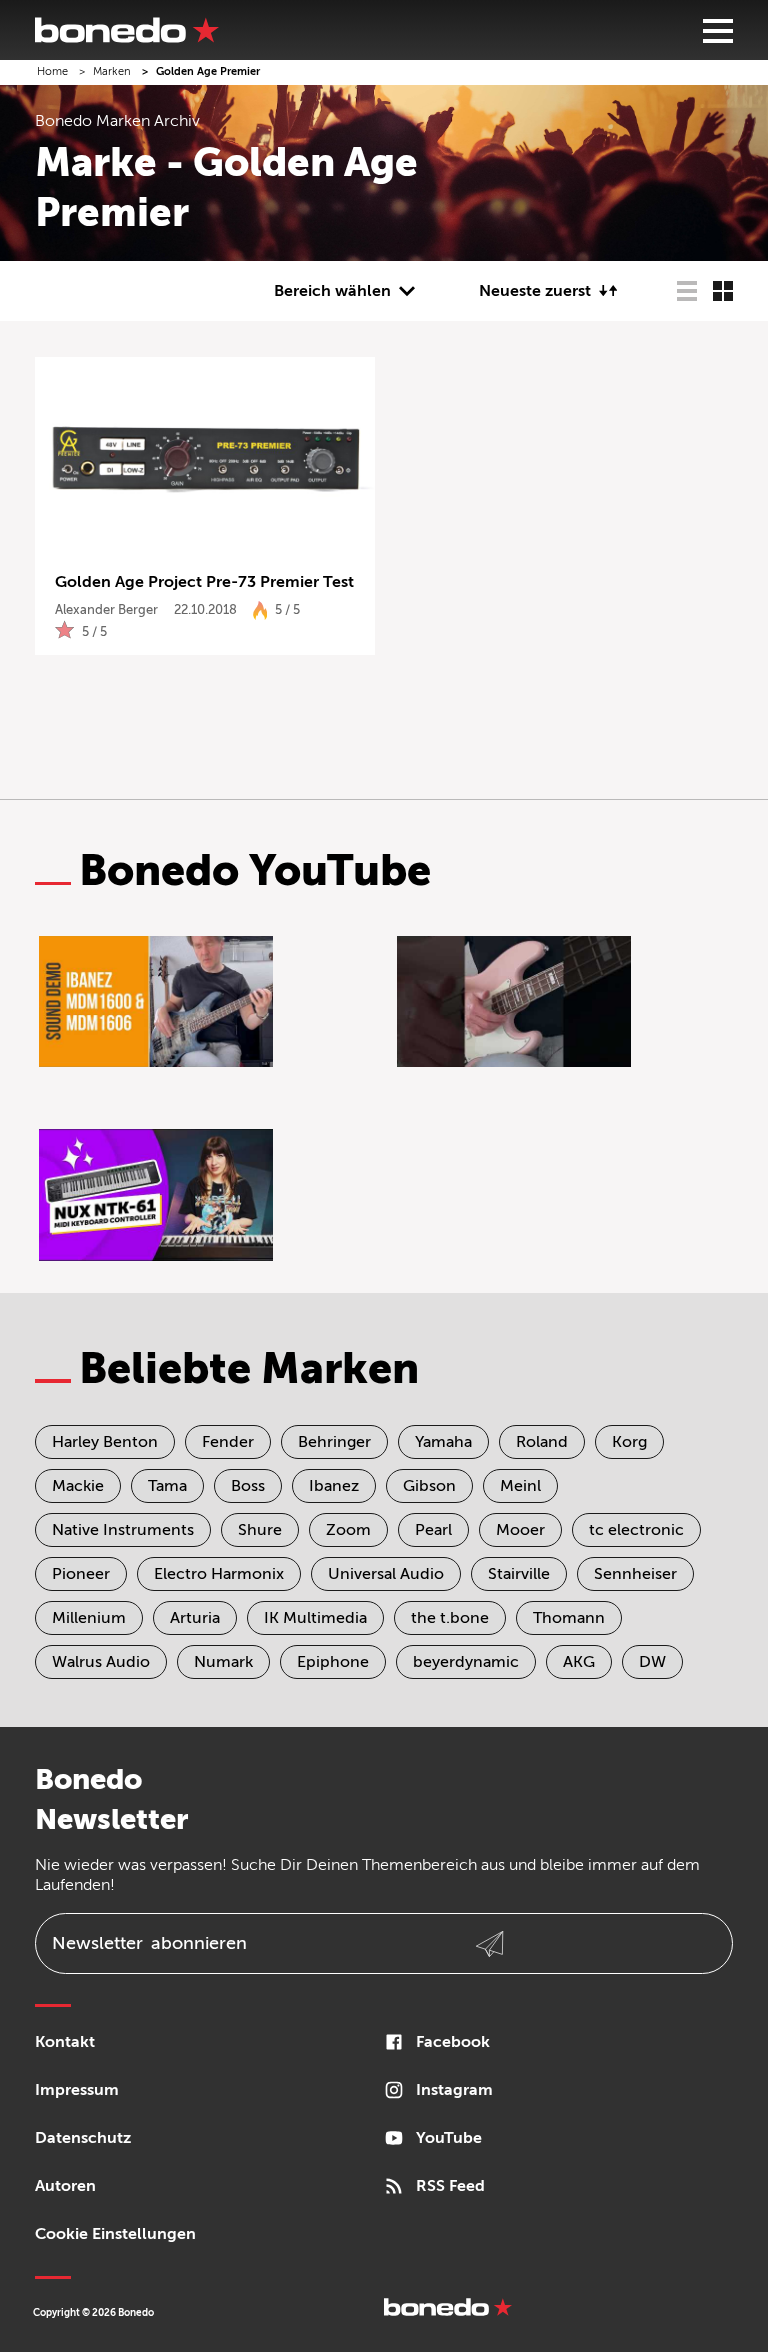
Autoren (65, 2186)
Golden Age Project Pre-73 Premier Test (204, 582)
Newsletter (149, 1943)
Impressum (77, 2090)
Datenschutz (83, 2138)
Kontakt (65, 2042)
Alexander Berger (106, 609)
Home (52, 71)
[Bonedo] (127, 30)
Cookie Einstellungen (115, 2234)
